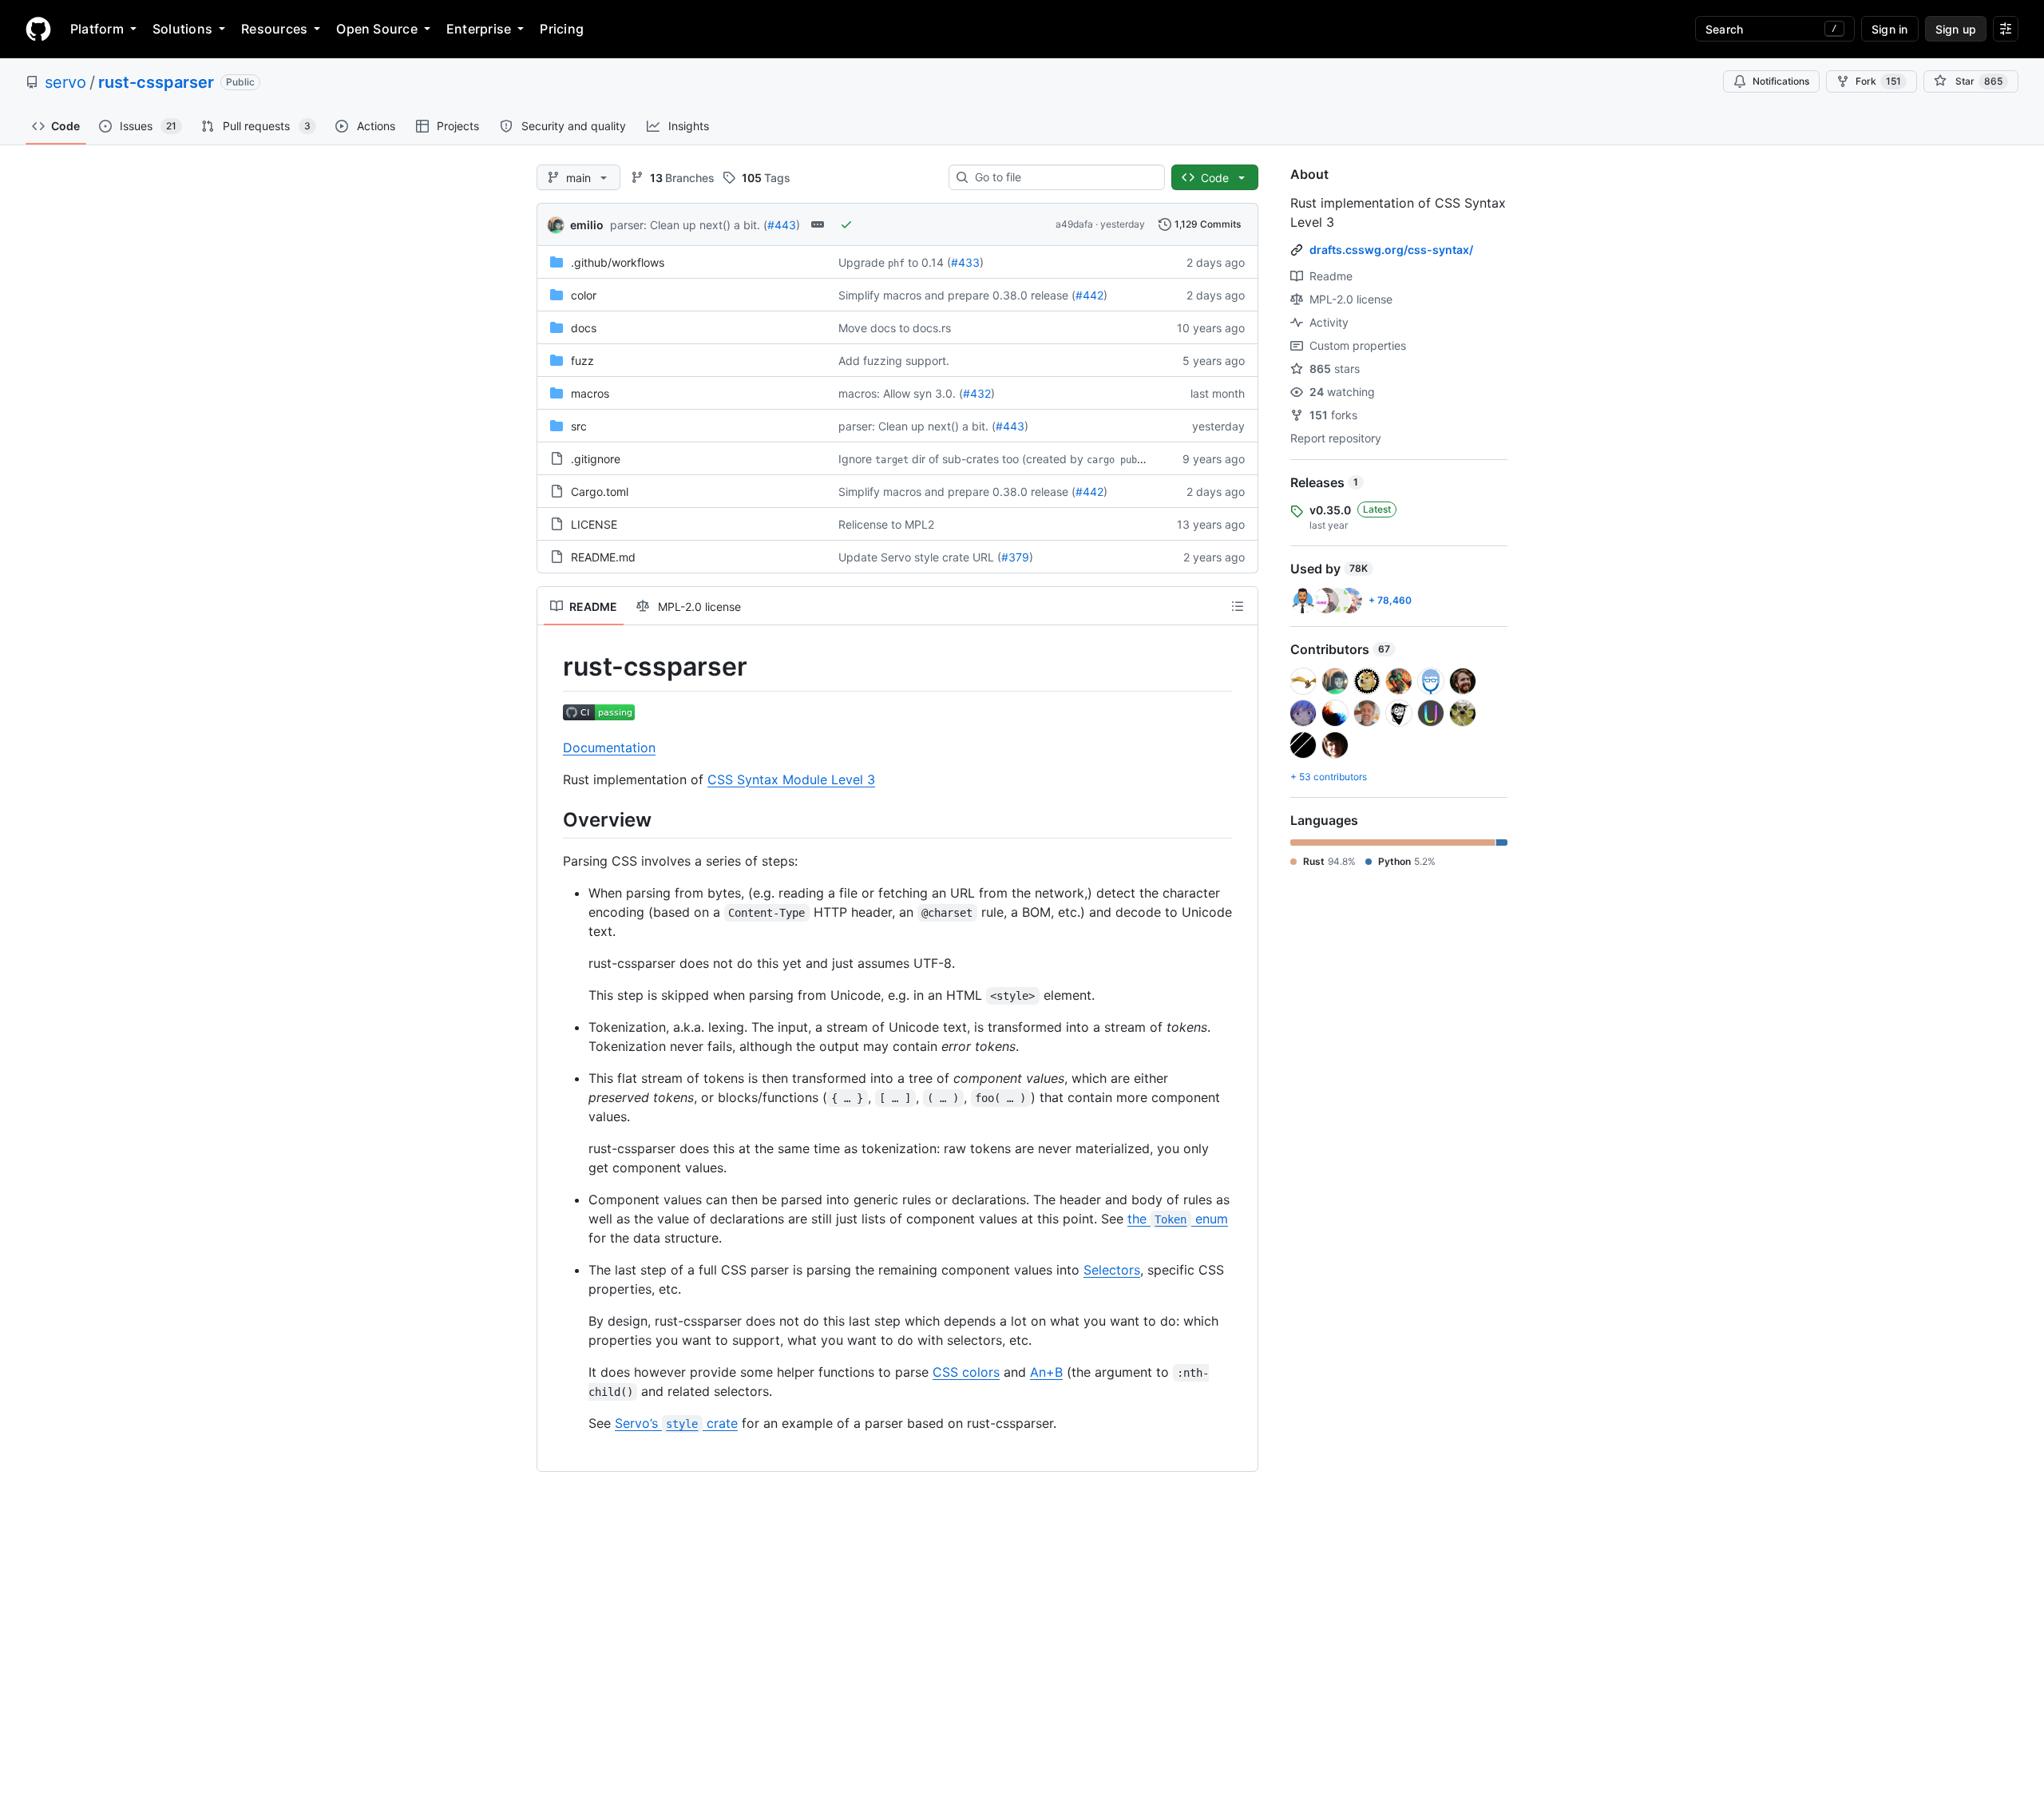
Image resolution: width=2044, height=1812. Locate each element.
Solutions (182, 29)
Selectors (1112, 1270)
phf (896, 264)
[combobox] (1063, 177)
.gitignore (596, 459)
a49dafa (1074, 224)
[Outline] (1238, 606)
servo (65, 82)
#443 (782, 225)
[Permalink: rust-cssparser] (552, 667)
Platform (97, 29)
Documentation (609, 747)
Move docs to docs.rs (895, 328)
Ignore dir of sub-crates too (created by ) (1001, 459)
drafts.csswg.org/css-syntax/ (1391, 250)
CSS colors (966, 1372)
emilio (587, 225)
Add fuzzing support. (894, 361)
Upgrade (862, 262)
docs (584, 328)
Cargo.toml (600, 492)
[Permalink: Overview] (552, 819)
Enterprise (479, 29)
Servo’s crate (676, 1423)
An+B (1046, 1372)
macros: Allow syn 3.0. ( (901, 393)
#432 (977, 393)
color (584, 295)
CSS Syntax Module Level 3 (791, 779)
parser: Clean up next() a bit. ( (689, 225)
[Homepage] (38, 29)
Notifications (1781, 81)
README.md (603, 557)
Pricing (562, 29)
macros (590, 393)
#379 (1015, 557)
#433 (965, 262)
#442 (1089, 295)
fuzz (582, 361)
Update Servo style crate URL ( (920, 557)
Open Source (377, 29)
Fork (1878, 81)
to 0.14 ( (929, 262)
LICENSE (594, 524)
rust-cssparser (156, 82)
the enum (1178, 1219)
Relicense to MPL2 (886, 524)
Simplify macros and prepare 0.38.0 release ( (957, 295)
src (579, 426)
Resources (274, 29)
